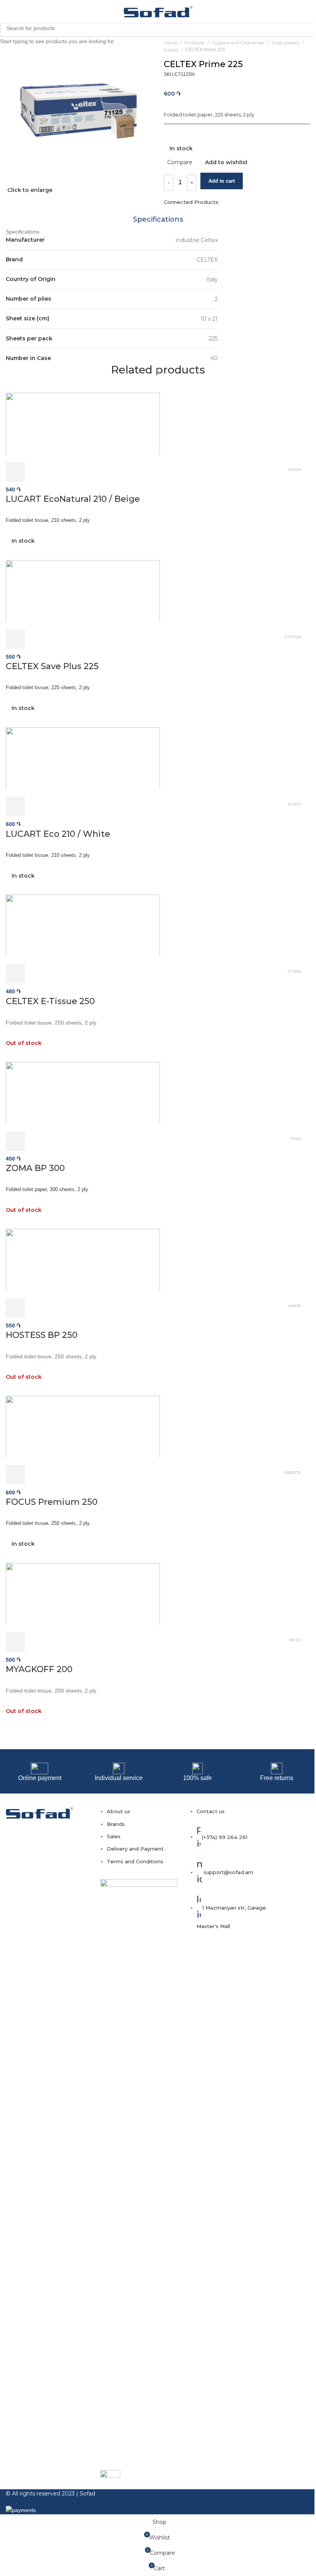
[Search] (310, 12)
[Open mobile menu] (9, 12)
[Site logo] (158, 11)
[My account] (299, 12)
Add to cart (222, 181)
